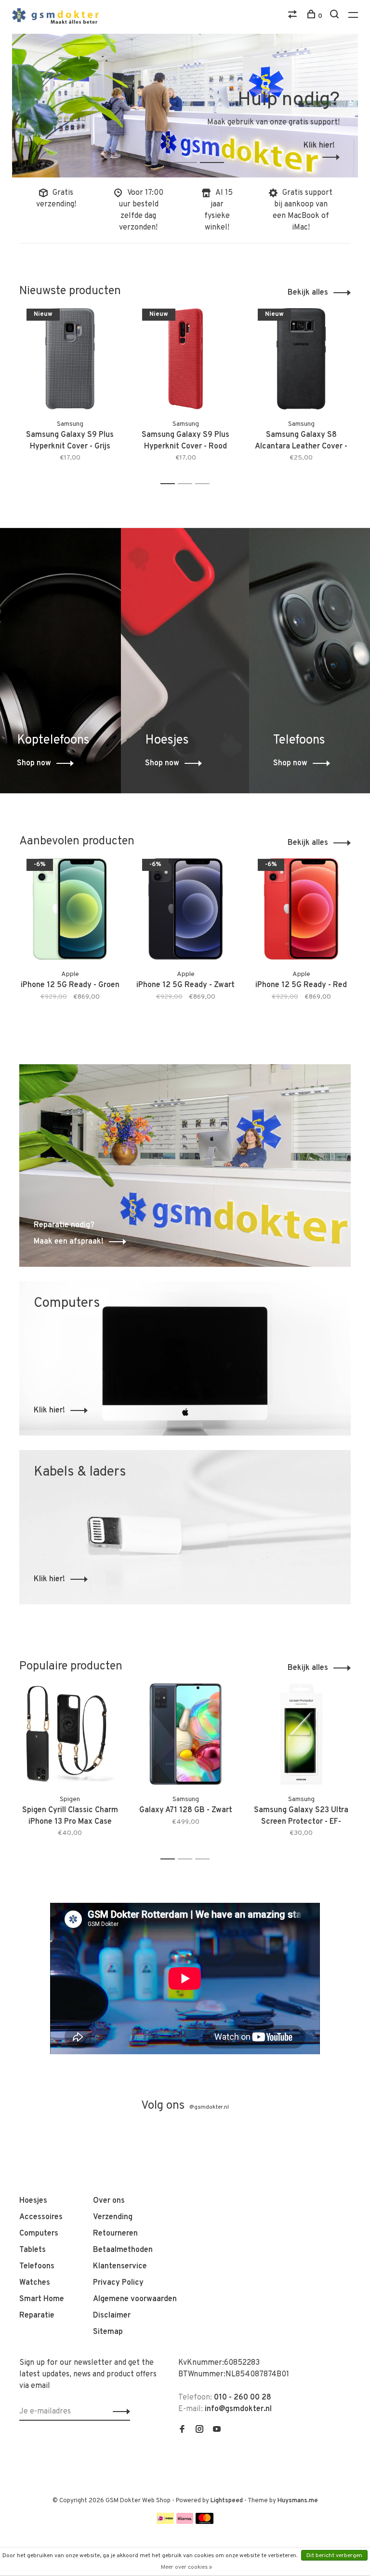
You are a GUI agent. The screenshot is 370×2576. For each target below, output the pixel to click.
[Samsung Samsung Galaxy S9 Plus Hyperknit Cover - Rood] (185, 359)
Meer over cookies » (186, 2567)
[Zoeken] (336, 16)
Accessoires (41, 2217)
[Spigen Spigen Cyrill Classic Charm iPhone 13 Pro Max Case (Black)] (70, 1734)
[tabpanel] (185, 106)
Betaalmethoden (123, 2250)
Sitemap (108, 2332)
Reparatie (37, 2316)
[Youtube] (217, 2430)
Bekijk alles (308, 293)
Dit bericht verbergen (334, 2556)
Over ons (109, 2201)
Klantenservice (120, 2266)
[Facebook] (182, 2430)
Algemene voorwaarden (135, 2299)
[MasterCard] (205, 2522)
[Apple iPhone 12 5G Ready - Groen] (70, 909)
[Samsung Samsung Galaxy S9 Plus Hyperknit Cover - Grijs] (70, 359)
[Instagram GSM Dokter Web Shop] (199, 2430)
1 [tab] (165, 152)
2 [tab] (192, 152)
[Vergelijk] (294, 16)
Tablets (33, 2250)
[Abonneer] (119, 2412)
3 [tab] (219, 152)
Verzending (113, 2217)
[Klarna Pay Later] (185, 2522)
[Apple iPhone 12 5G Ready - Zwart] (185, 909)
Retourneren (115, 2234)
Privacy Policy (118, 2283)
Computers (39, 2234)
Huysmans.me (298, 2501)
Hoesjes (33, 2201)
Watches (35, 2283)
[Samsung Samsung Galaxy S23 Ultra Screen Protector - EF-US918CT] (301, 1734)
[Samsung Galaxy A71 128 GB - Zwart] (185, 1734)
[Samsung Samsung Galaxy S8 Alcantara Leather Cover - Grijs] (301, 359)
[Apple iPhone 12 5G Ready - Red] (301, 909)
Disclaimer (112, 2316)
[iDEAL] (165, 2522)
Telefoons (37, 2266)
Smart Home (42, 2299)
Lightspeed (227, 2501)
